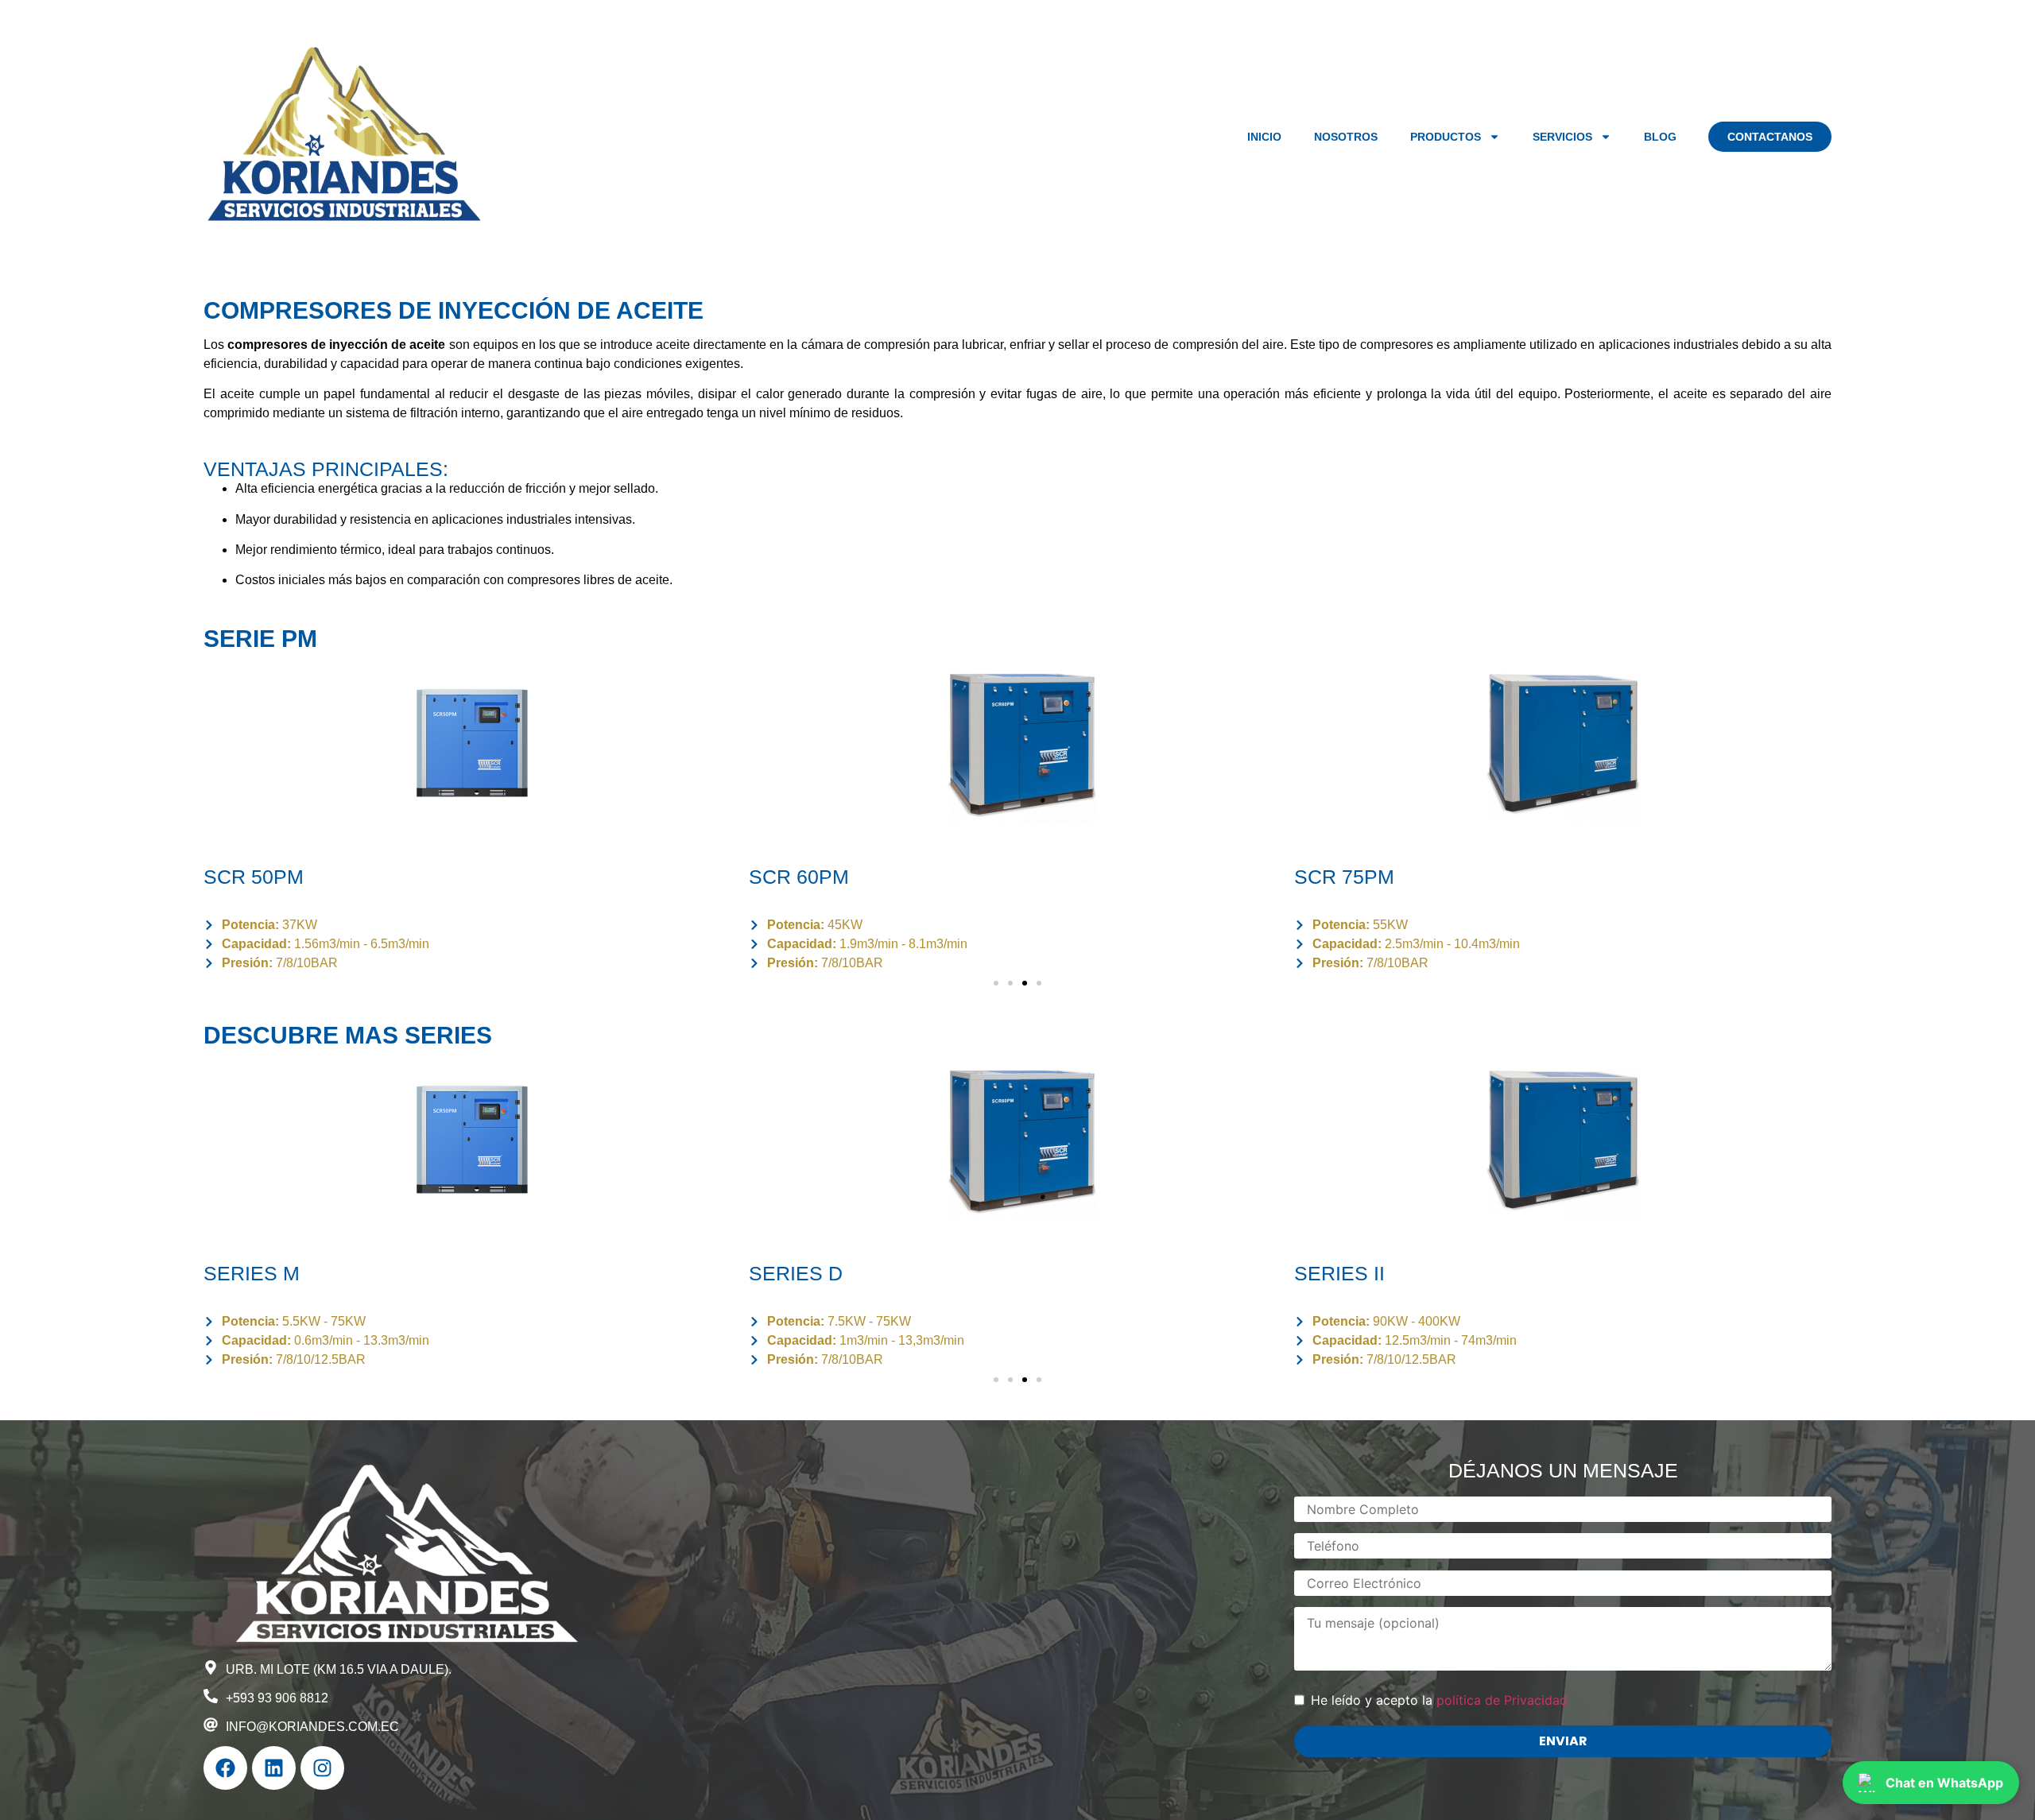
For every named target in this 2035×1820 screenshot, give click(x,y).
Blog (1660, 137)
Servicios (1562, 137)
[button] (996, 983)
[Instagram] (322, 1768)
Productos (1446, 137)
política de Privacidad (1502, 1700)
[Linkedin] (274, 1768)
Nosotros (1346, 137)
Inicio (1264, 137)
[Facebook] (225, 1768)
